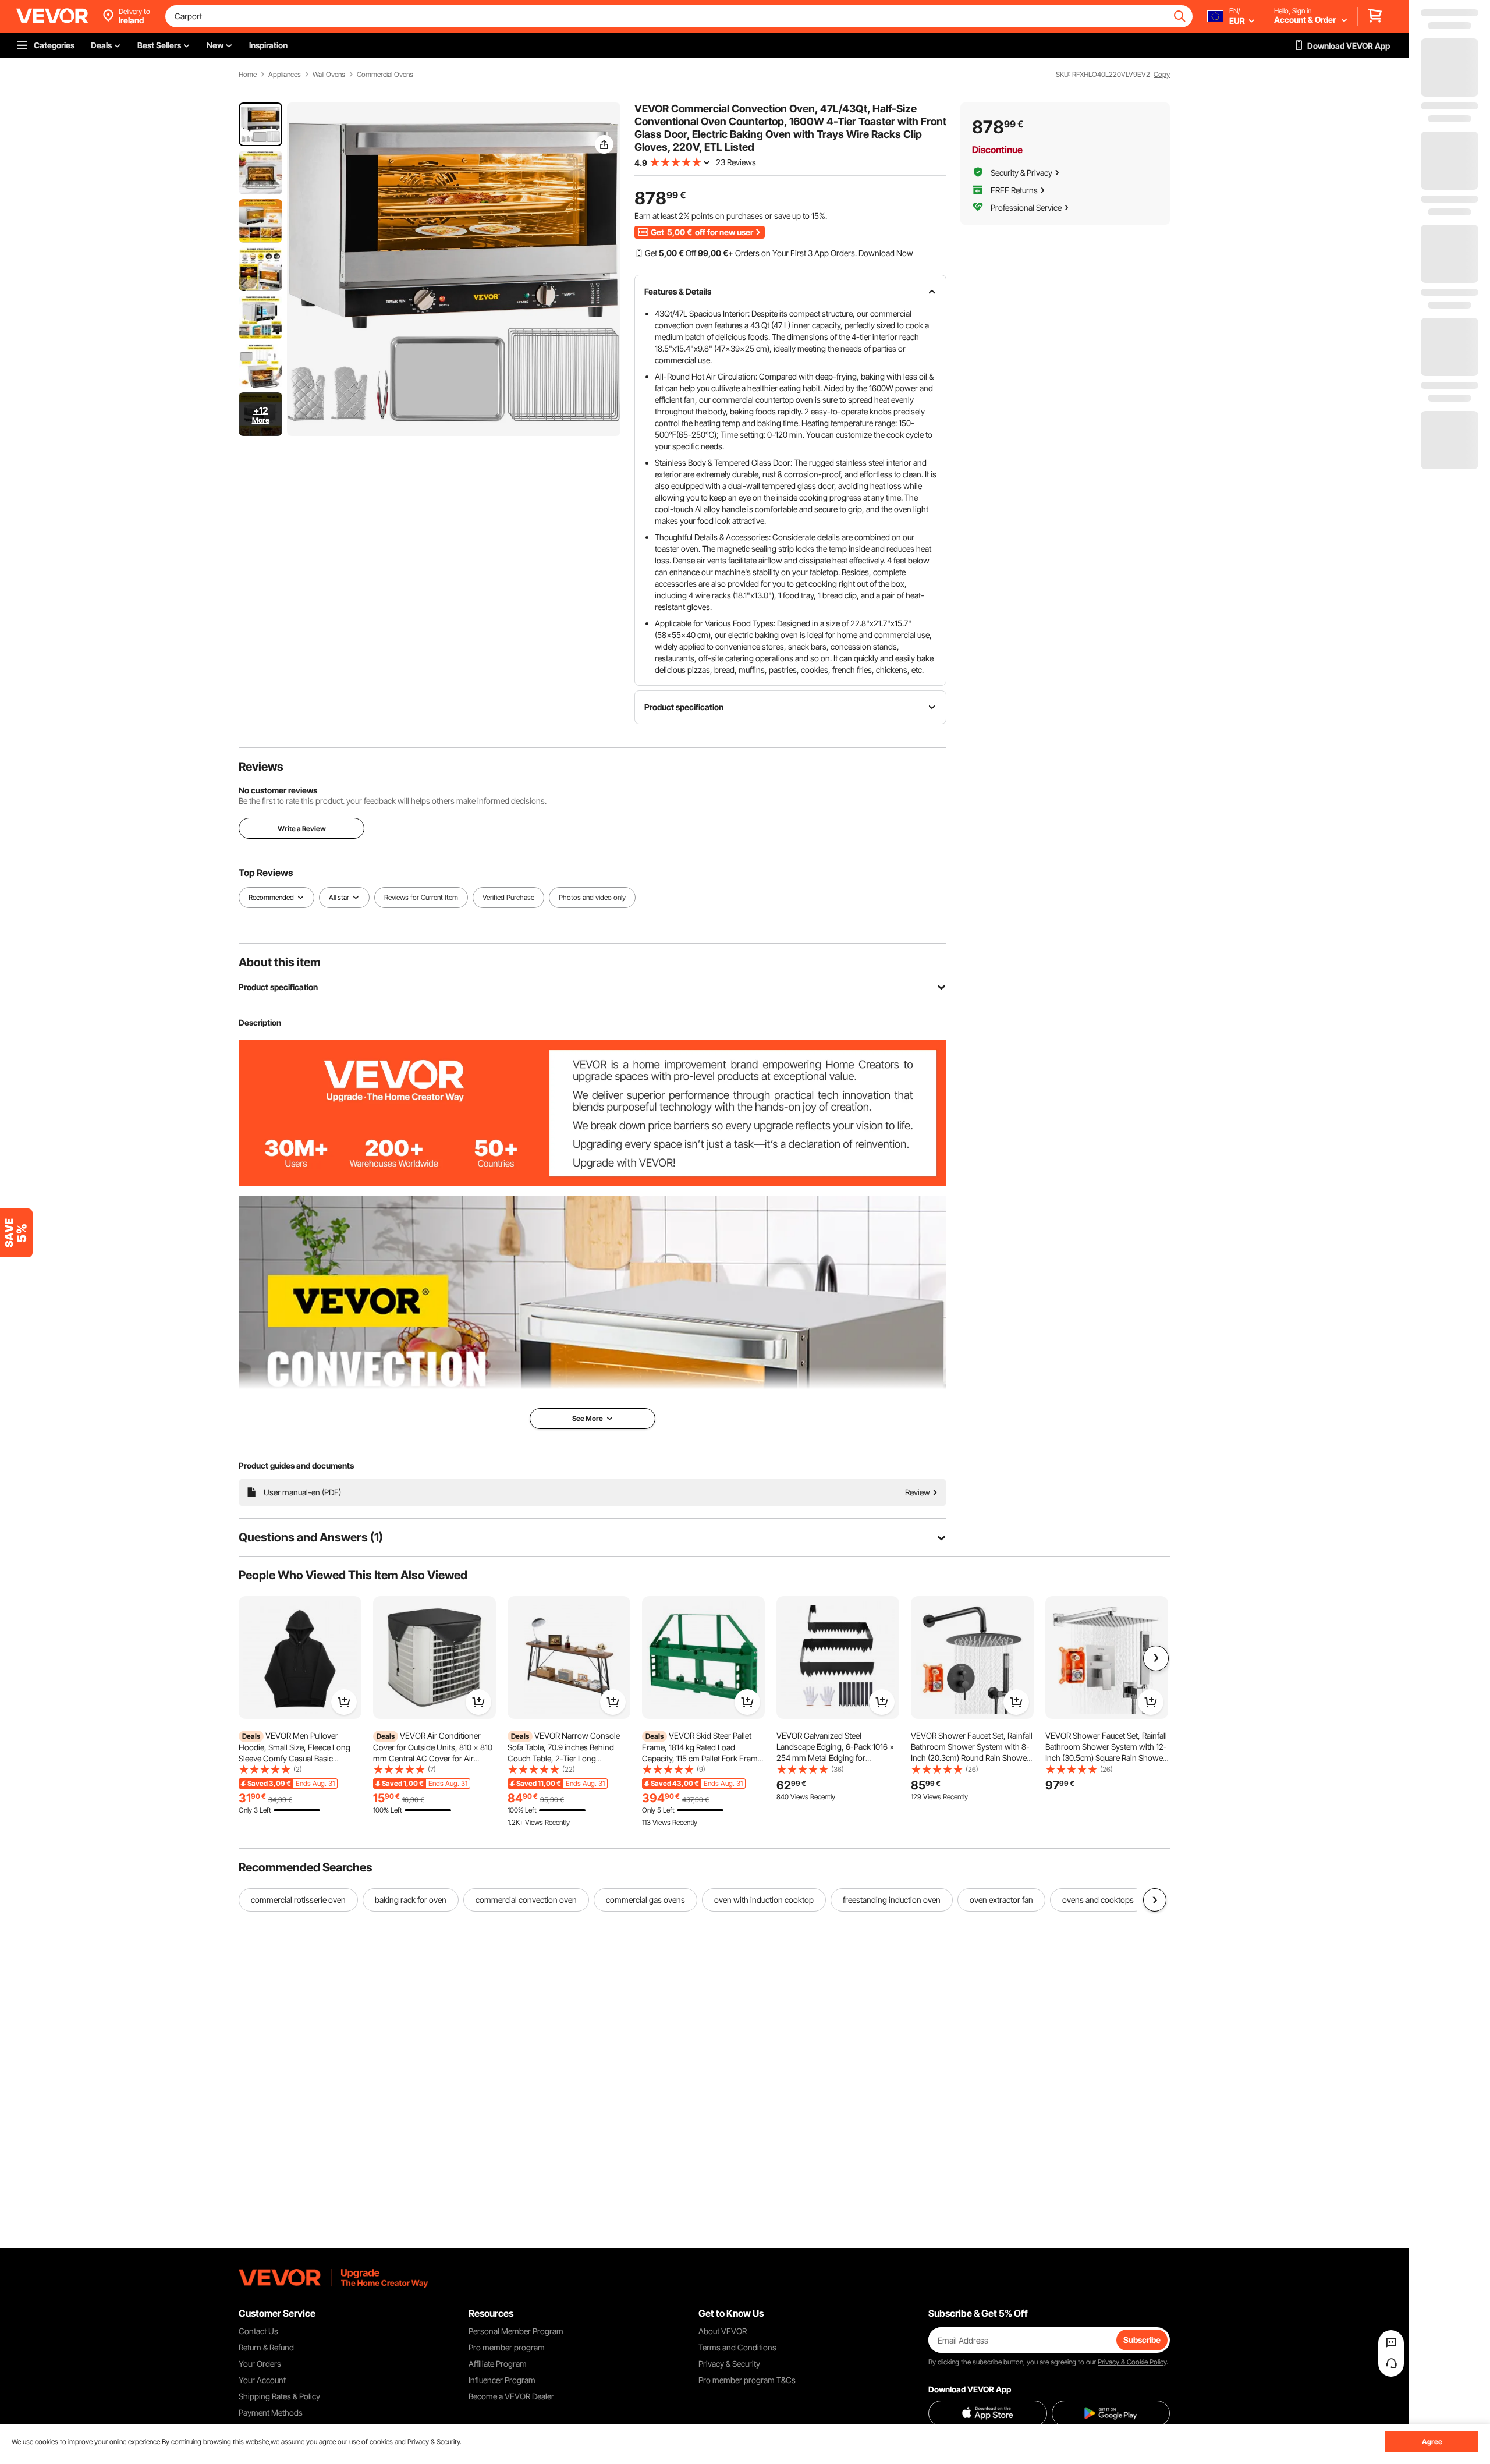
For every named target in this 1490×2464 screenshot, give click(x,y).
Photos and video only (592, 897)
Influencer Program (502, 2380)
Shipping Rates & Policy (279, 2396)
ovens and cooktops (1098, 1900)
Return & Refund (266, 2347)
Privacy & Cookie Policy (1132, 2362)
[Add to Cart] (344, 1702)
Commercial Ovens (385, 75)
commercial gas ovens (645, 1900)
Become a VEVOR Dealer (511, 2396)
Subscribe (1142, 2340)
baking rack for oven (411, 1900)
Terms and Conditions (737, 2347)
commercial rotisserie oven (298, 1900)
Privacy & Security (729, 2364)
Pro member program (507, 2347)
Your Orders (260, 2364)
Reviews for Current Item (421, 897)
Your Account (262, 2380)
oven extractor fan (1001, 1900)
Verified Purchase (508, 897)
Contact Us (258, 2331)
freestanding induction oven (892, 1900)
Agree (1432, 2442)
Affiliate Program (498, 2364)
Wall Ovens (329, 75)
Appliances (285, 75)
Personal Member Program (516, 2331)
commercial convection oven (526, 1900)
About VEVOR (723, 2331)
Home (248, 75)
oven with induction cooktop (764, 1900)
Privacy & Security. (434, 2442)
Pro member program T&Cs (747, 2380)
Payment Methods (271, 2412)
